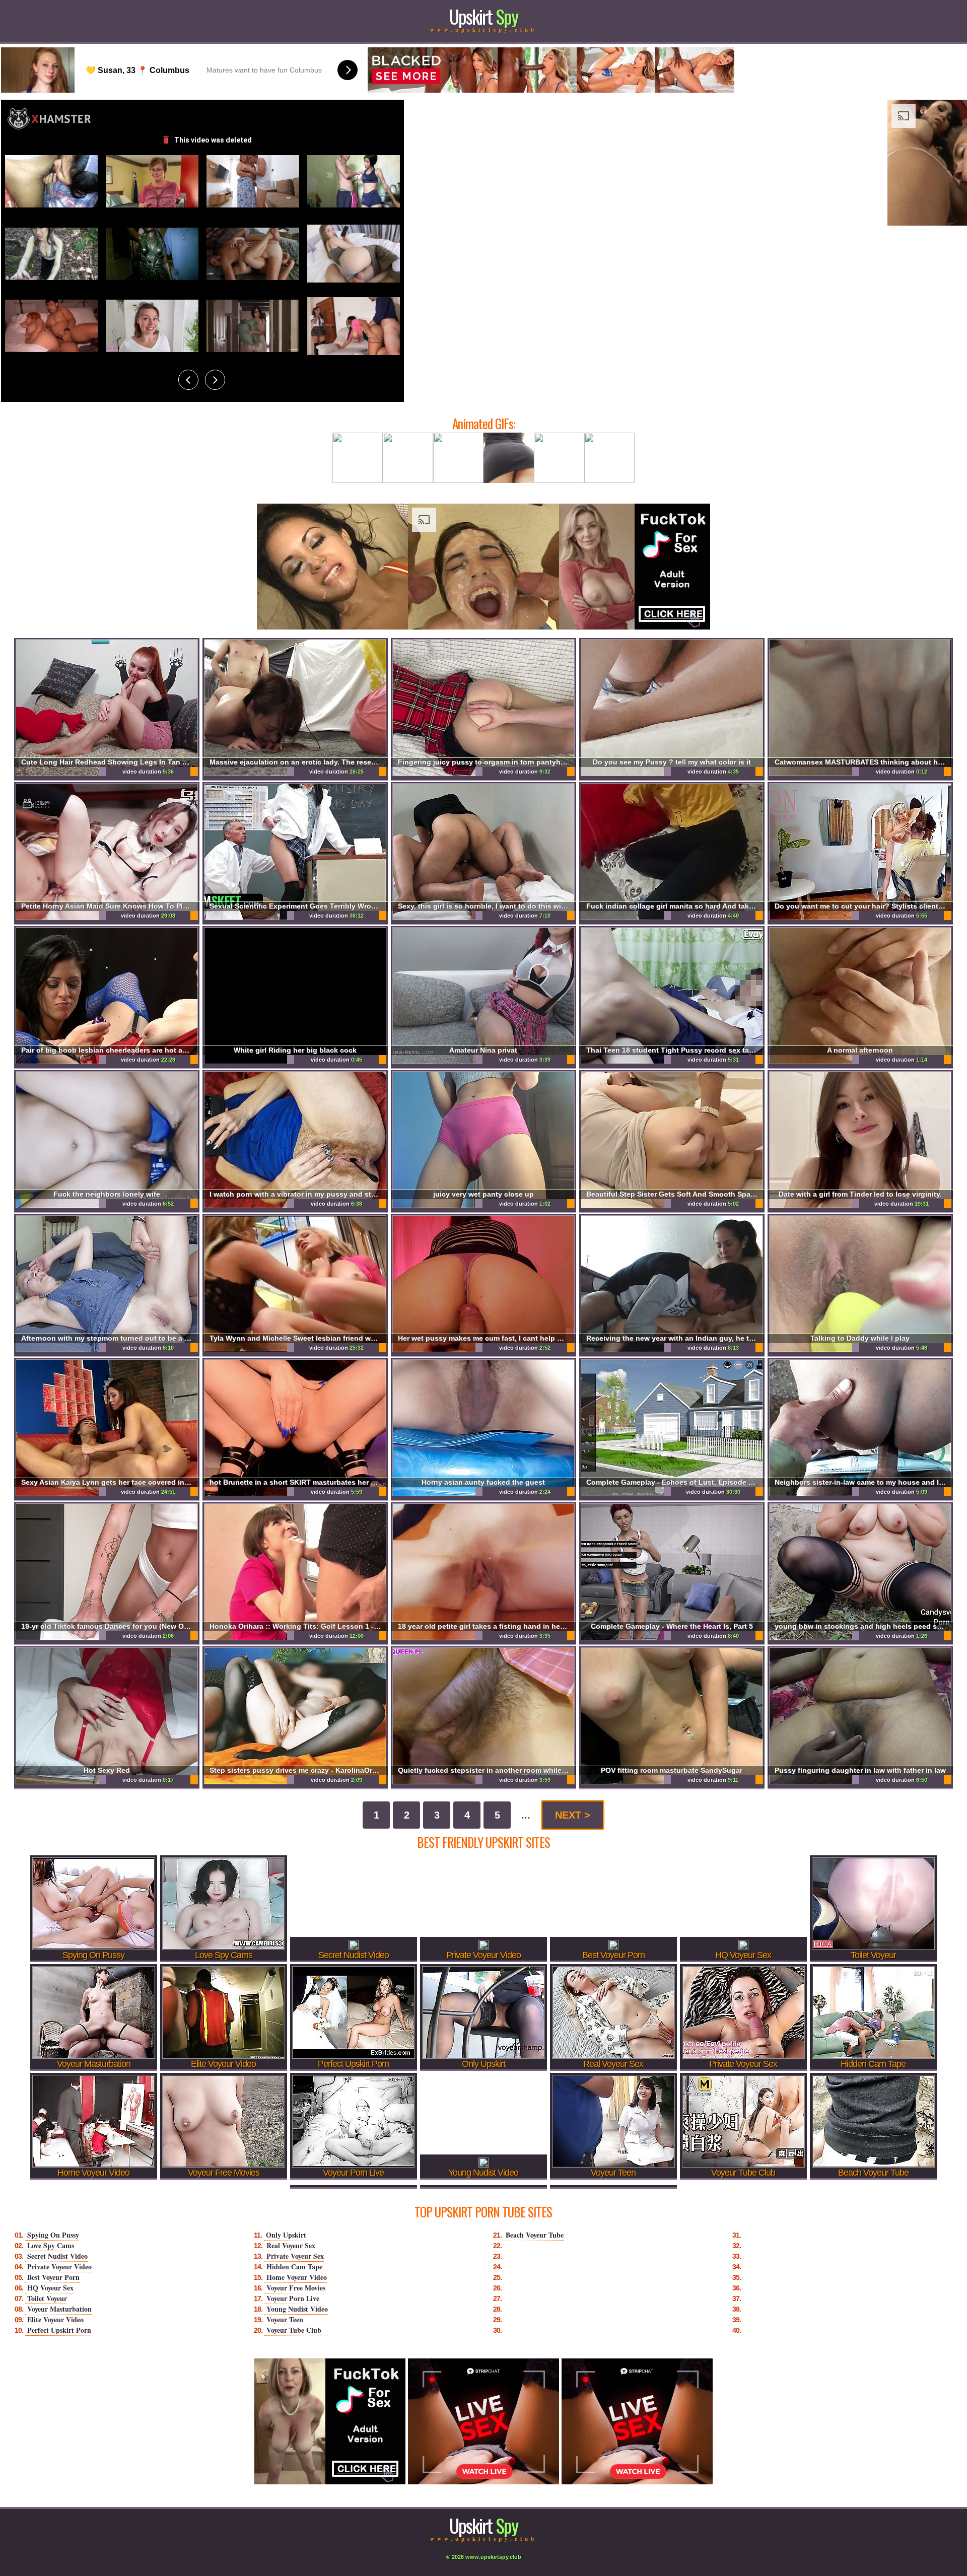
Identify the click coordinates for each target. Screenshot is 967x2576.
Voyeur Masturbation (59, 2309)
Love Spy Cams (51, 2245)
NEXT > (573, 1815)
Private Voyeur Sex (295, 2256)
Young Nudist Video (297, 2309)
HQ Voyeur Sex (50, 2288)
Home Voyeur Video (297, 2277)
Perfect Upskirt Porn (59, 2330)
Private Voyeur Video (59, 2267)
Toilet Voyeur (47, 2298)
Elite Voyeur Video (55, 2319)
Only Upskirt (286, 2235)
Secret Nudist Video (57, 2256)
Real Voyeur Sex (291, 2245)
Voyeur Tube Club (294, 2330)
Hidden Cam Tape (294, 2267)
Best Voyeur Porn (53, 2277)
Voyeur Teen (285, 2319)
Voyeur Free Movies (296, 2288)
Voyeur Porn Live (293, 2298)
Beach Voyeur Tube (535, 2235)
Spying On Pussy (53, 2235)
